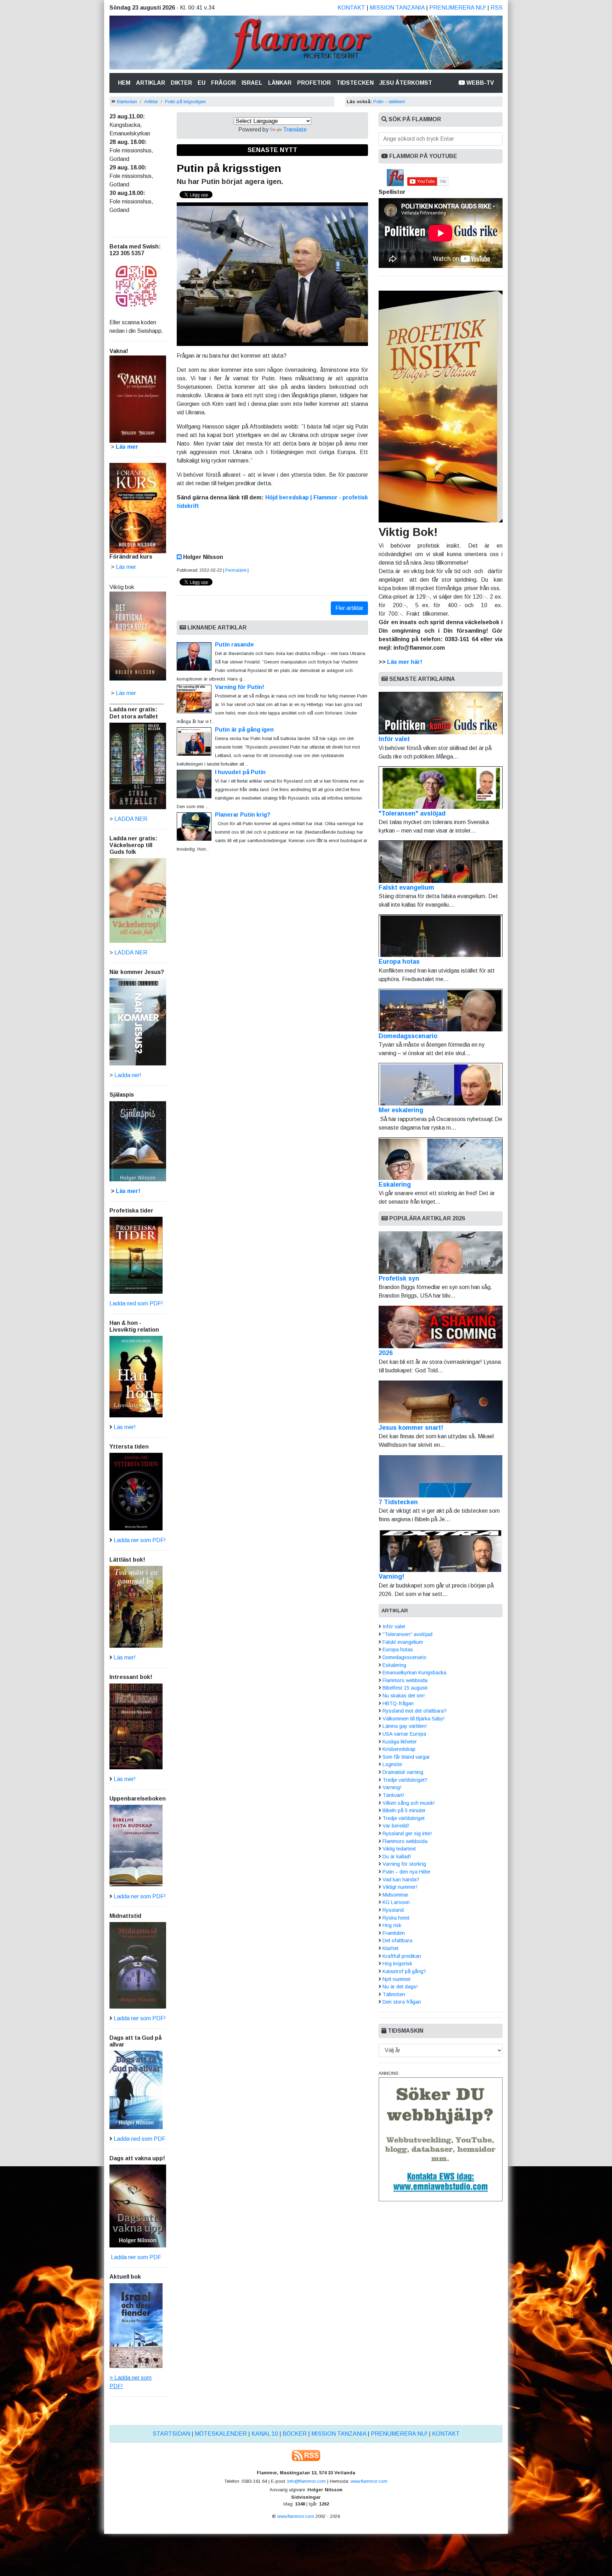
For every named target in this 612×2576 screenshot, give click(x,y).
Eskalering (395, 1185)
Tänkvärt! (393, 1795)
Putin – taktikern (389, 102)
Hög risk (392, 1925)
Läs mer (126, 693)
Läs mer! (128, 1191)
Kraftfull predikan (402, 1956)
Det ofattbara (397, 1941)
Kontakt (351, 8)
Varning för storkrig (404, 1864)
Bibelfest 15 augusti (405, 1688)
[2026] (441, 1327)
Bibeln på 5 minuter (404, 1810)
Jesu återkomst (406, 83)
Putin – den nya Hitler (407, 1872)
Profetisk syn (399, 1278)
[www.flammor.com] (306, 44)
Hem (126, 83)
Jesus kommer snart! (411, 1428)
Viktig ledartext (399, 1849)
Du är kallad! (397, 1857)
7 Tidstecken (398, 1502)
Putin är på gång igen (244, 730)
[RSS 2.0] (306, 2455)
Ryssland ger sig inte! (407, 1833)
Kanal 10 (265, 2434)
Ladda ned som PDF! (136, 1303)
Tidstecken (355, 83)
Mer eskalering (401, 1110)
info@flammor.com (307, 2481)
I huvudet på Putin (240, 772)
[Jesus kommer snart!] (441, 1402)
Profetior (314, 83)
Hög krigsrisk (397, 1964)
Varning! (391, 1577)
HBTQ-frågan (398, 1703)
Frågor (223, 83)
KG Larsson (396, 1902)
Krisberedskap (399, 1749)
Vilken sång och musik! (409, 1803)
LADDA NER (131, 819)
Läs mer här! (405, 662)
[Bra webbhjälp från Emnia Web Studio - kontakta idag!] (441, 2139)
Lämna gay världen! (405, 1726)
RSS (497, 8)
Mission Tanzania (397, 8)
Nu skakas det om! (404, 1696)
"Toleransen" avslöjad (412, 813)
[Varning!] (441, 1551)
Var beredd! (396, 1826)
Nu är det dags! (400, 1987)
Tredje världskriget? (405, 1780)
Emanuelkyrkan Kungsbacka (414, 1673)
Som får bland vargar (406, 1757)
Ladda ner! (128, 1075)
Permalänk (236, 570)
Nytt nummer (397, 1979)
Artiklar (151, 83)
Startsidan (127, 102)
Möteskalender (221, 2434)
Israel (252, 83)
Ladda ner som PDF (135, 2257)
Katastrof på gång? (404, 1971)
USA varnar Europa (404, 1734)
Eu (202, 83)
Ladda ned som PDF (140, 2139)
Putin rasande (234, 645)
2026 (386, 1353)
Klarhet (390, 1948)
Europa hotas (399, 962)
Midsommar (395, 1895)
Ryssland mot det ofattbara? (415, 1711)
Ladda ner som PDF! (140, 1540)
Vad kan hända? (401, 1880)
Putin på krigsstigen (185, 102)
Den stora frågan (402, 2002)
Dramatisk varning (403, 1772)
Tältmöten (394, 1994)
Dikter (181, 83)
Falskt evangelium (406, 887)
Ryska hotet (396, 1918)
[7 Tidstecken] (441, 1476)
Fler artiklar (349, 608)
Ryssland (393, 1910)
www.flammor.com (369, 2481)
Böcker (295, 2434)
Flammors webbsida (405, 1680)
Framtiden (394, 1933)
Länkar (280, 83)
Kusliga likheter (400, 1742)
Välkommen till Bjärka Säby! (413, 1719)
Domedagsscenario (408, 1036)
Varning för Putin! (240, 687)
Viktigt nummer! (400, 1887)
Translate (295, 130)
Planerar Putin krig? (243, 815)
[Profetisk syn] (441, 1253)
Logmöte (392, 1764)
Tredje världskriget (404, 1818)
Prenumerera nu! (458, 8)
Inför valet (394, 739)
